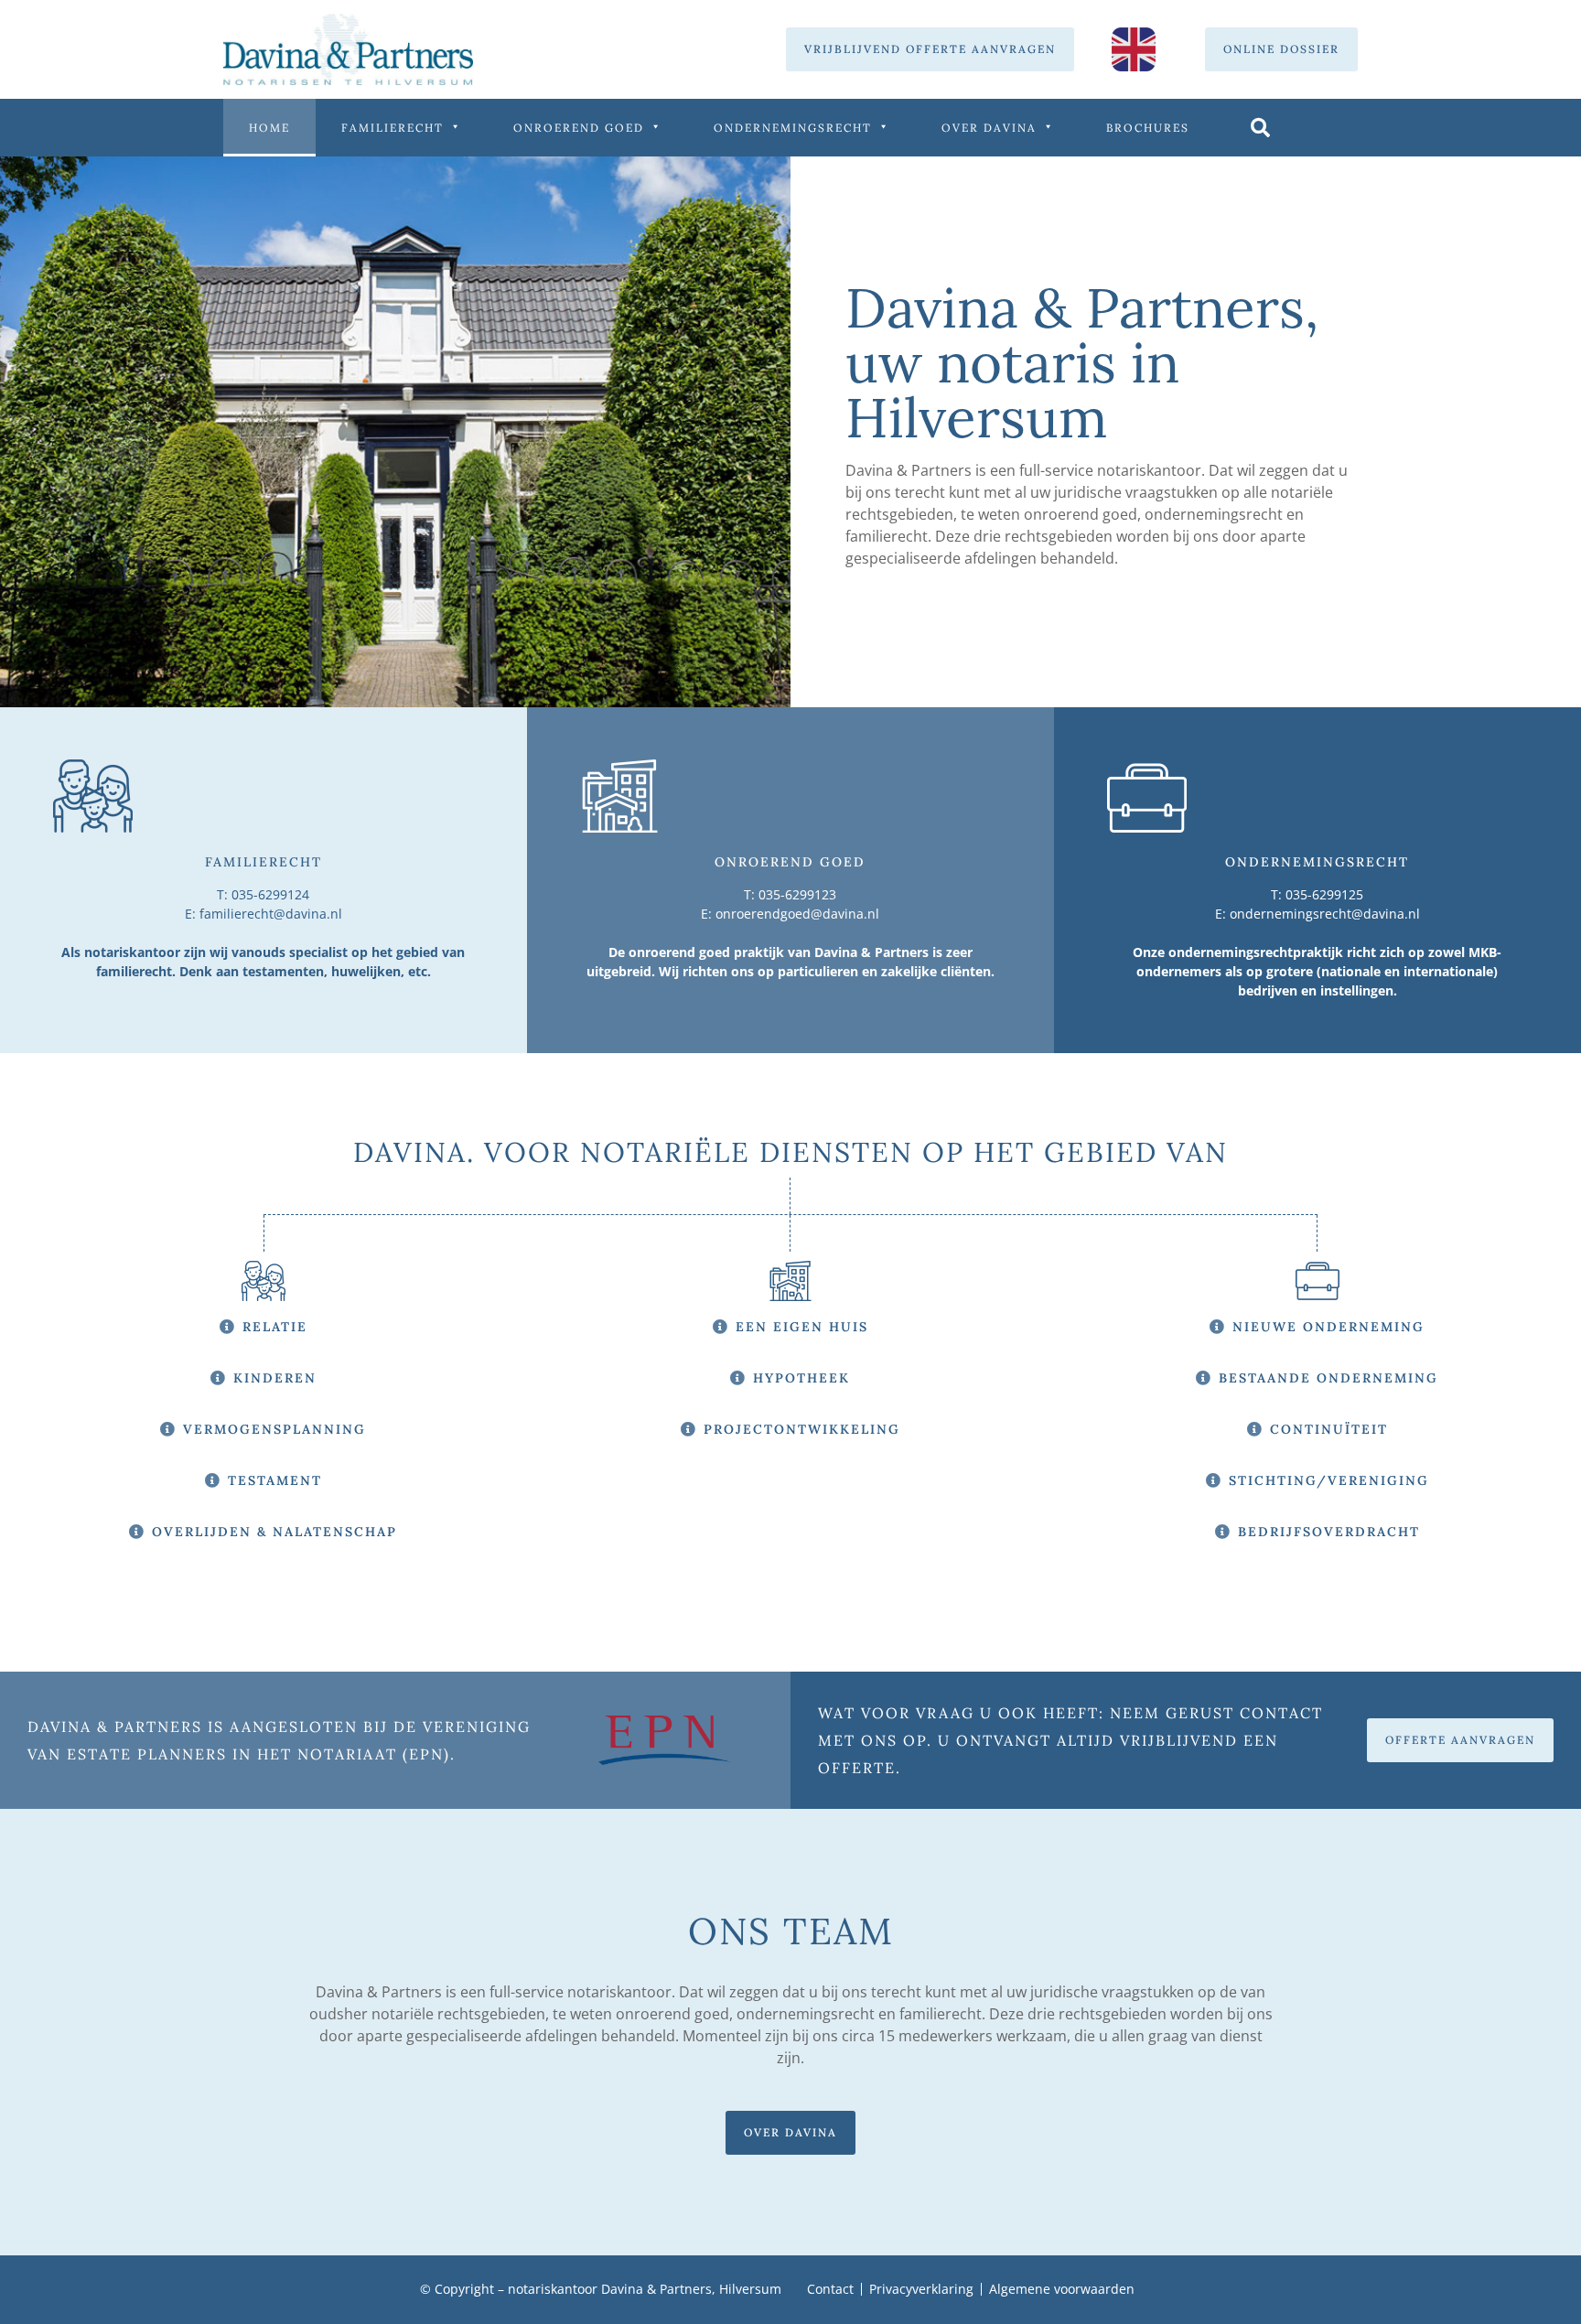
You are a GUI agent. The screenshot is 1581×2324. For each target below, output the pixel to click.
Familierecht (393, 128)
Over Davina (989, 128)
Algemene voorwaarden (1062, 2289)
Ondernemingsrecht (793, 128)
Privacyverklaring (921, 2289)
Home (269, 128)
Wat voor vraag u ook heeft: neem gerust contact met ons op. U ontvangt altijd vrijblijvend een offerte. (1070, 1740)
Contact (830, 2289)
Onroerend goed (579, 128)
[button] (1260, 128)
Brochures (1148, 128)
